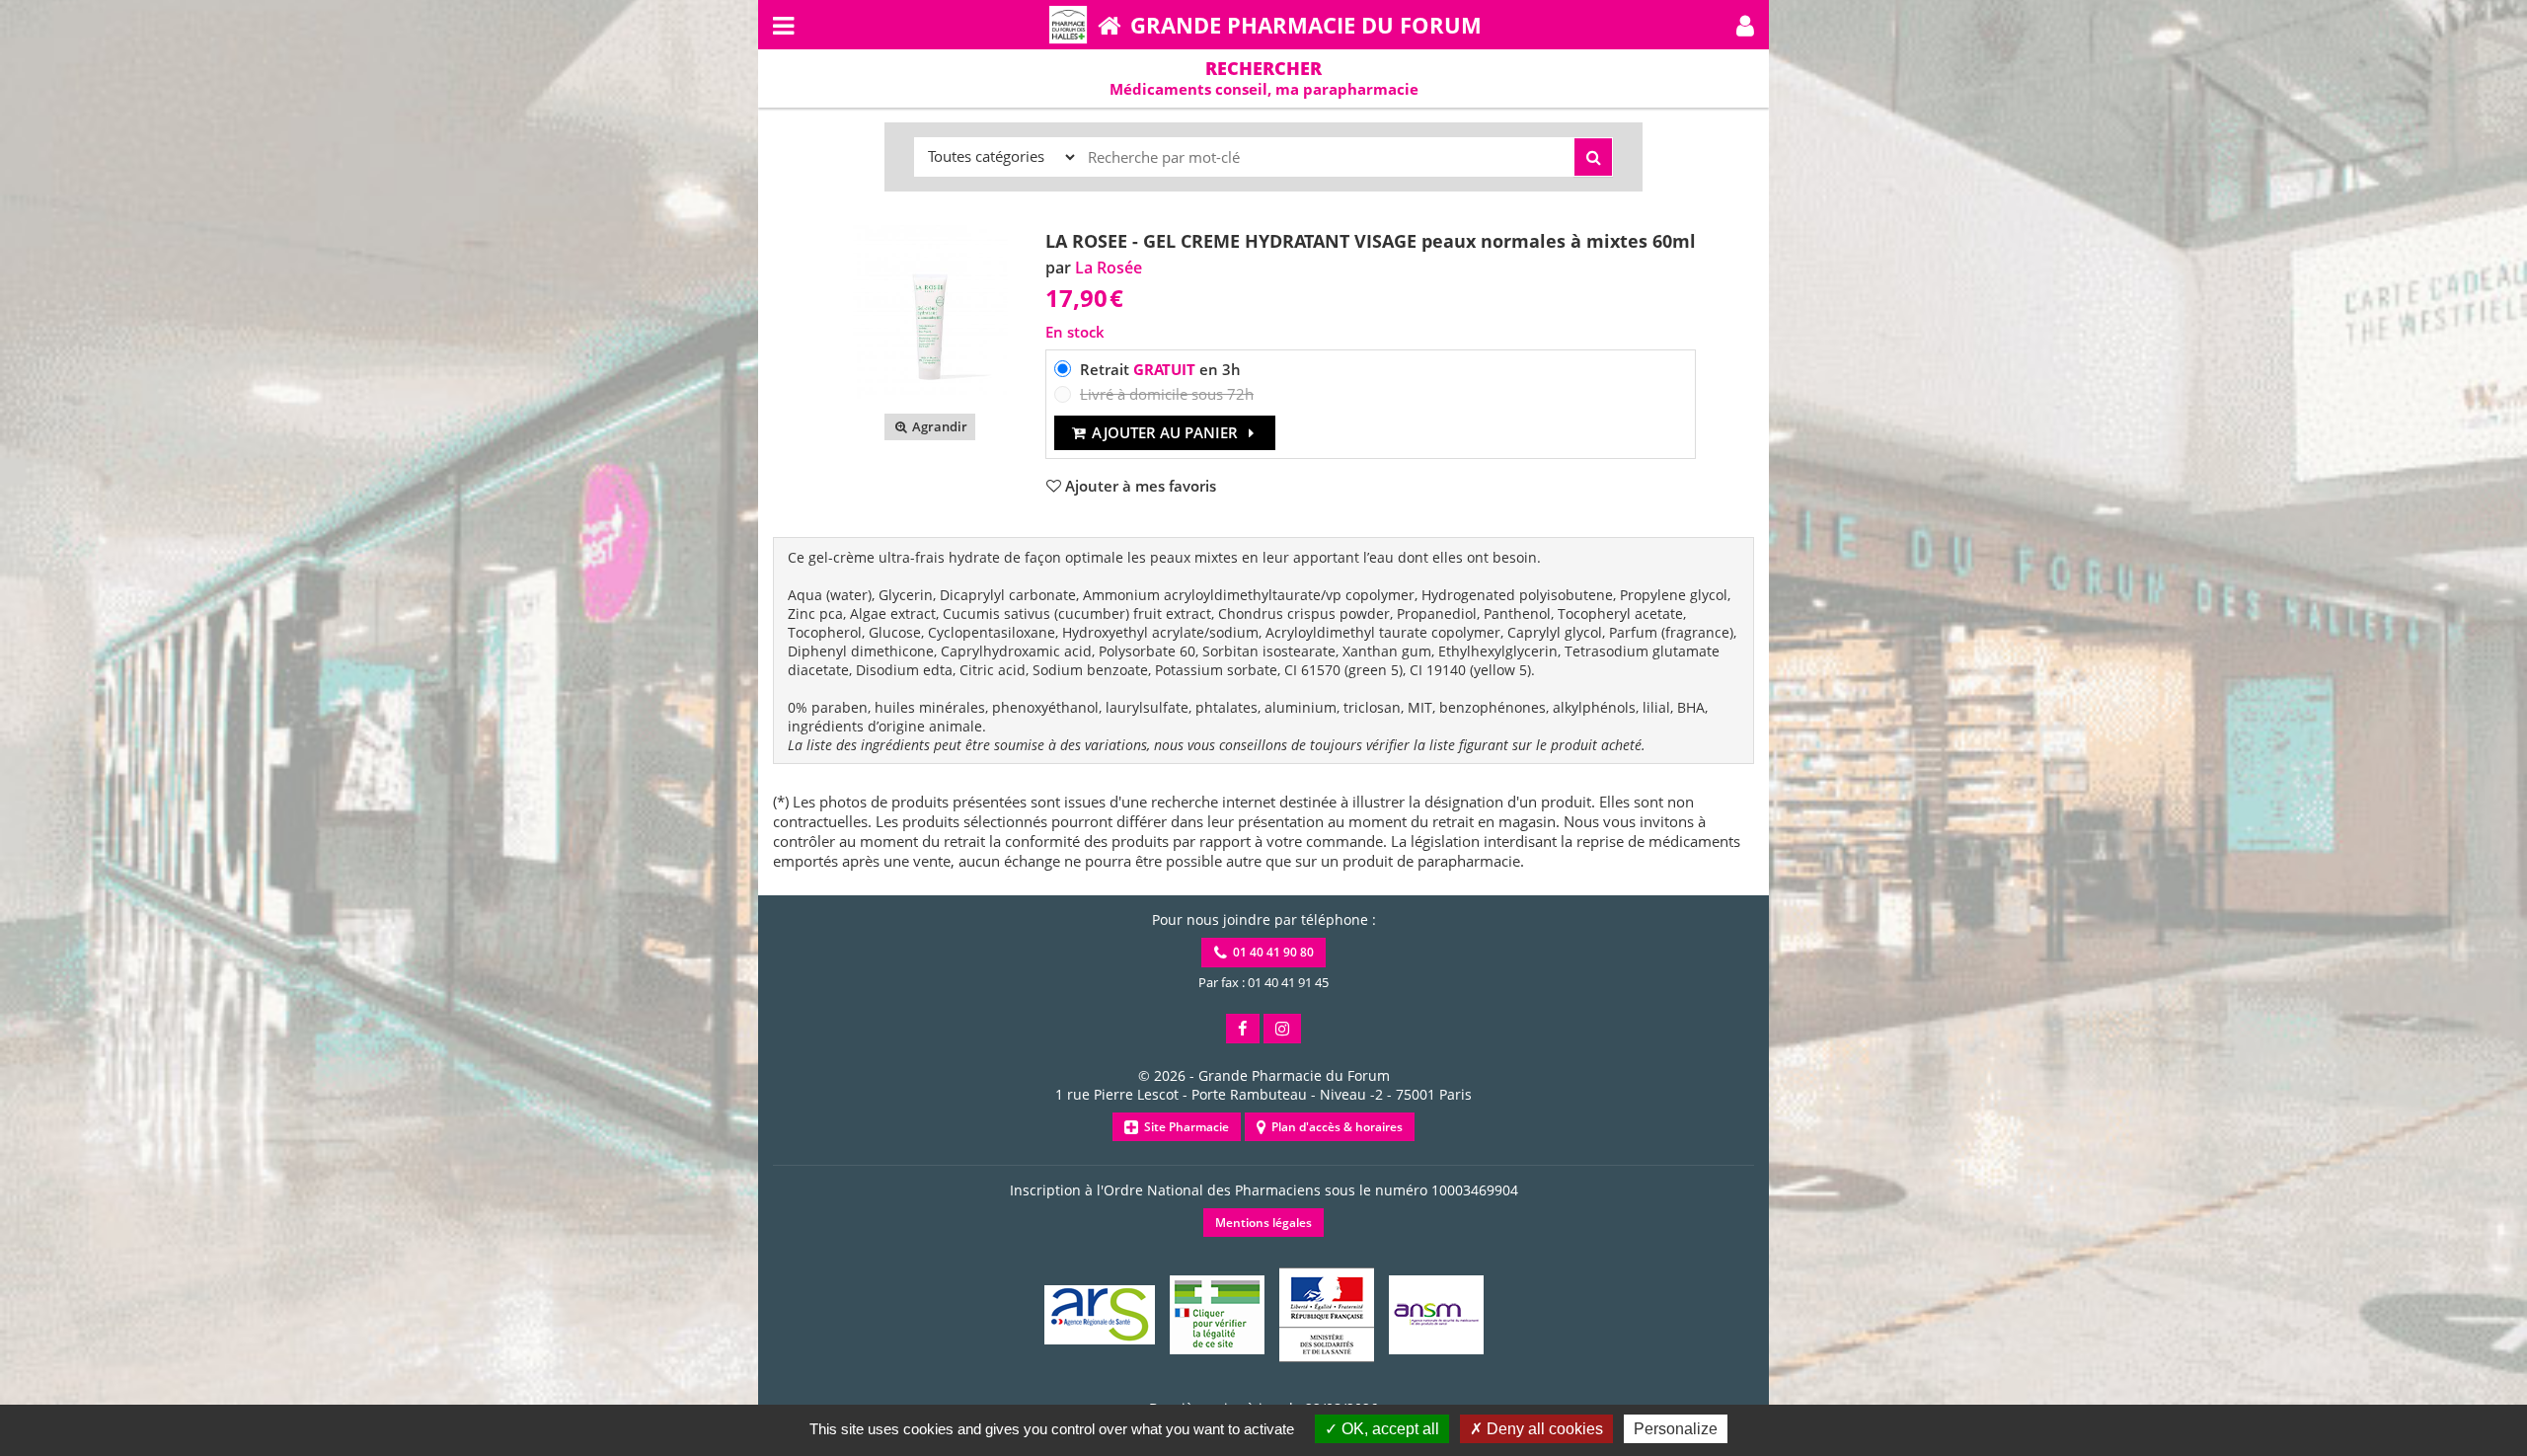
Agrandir (938, 426)
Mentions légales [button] (1263, 1223)
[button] (1745, 25)
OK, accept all (1388, 1429)
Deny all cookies (1543, 1429)
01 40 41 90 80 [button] (1270, 952)
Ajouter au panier (1165, 432)
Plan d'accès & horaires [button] (1334, 1127)
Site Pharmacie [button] (1184, 1127)
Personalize (1676, 1429)
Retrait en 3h (1160, 369)
